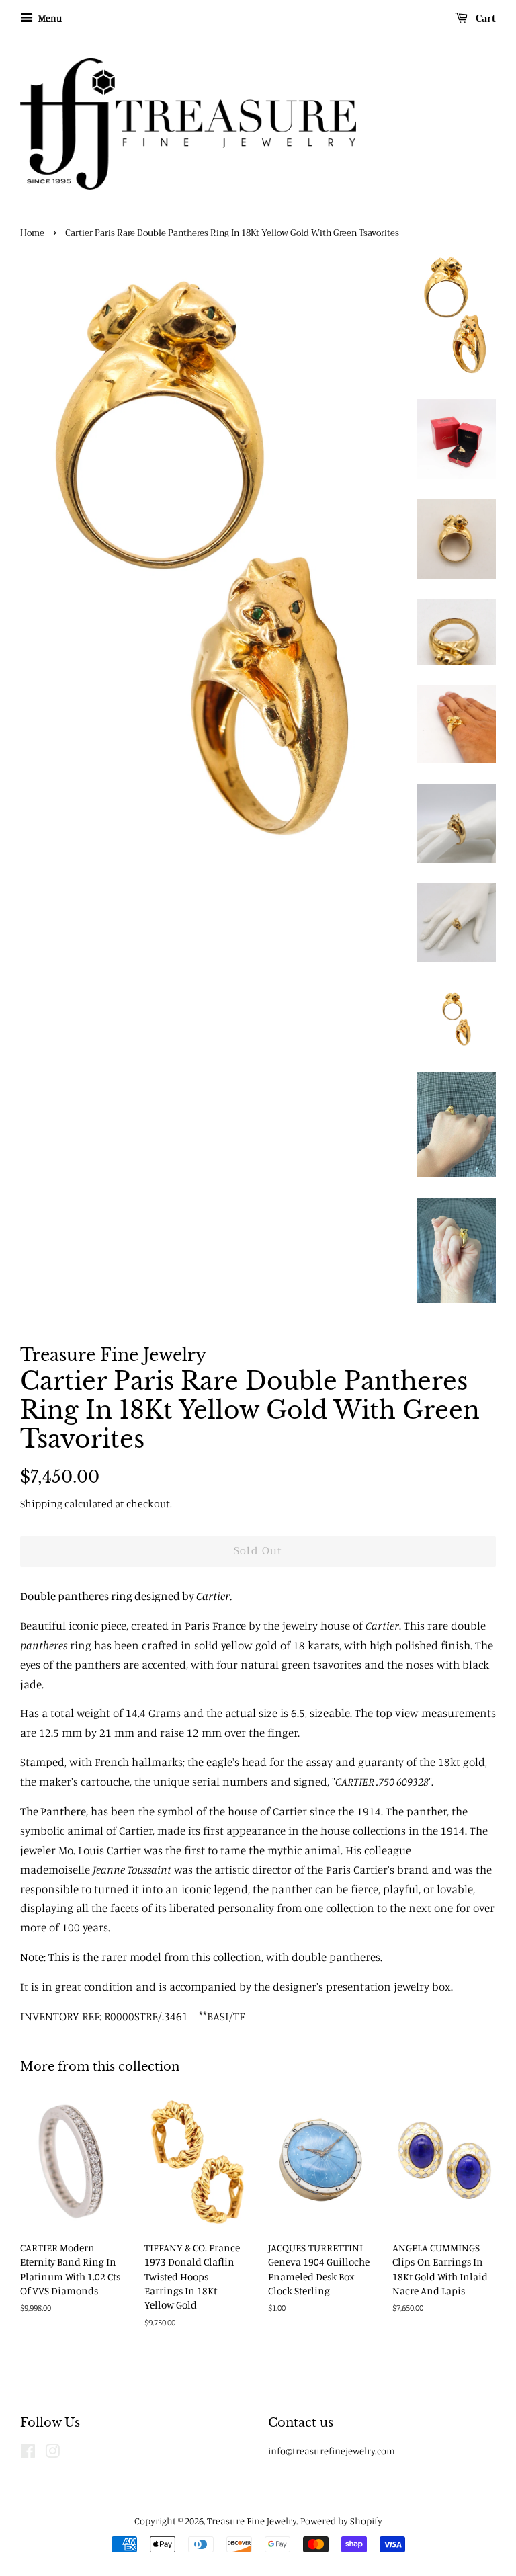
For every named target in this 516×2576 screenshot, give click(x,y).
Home (32, 233)
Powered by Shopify (341, 2521)
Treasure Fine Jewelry (252, 2521)
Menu (49, 18)
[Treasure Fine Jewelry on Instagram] (52, 2453)
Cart (484, 18)
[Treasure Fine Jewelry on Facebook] (28, 2453)
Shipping (41, 1503)
